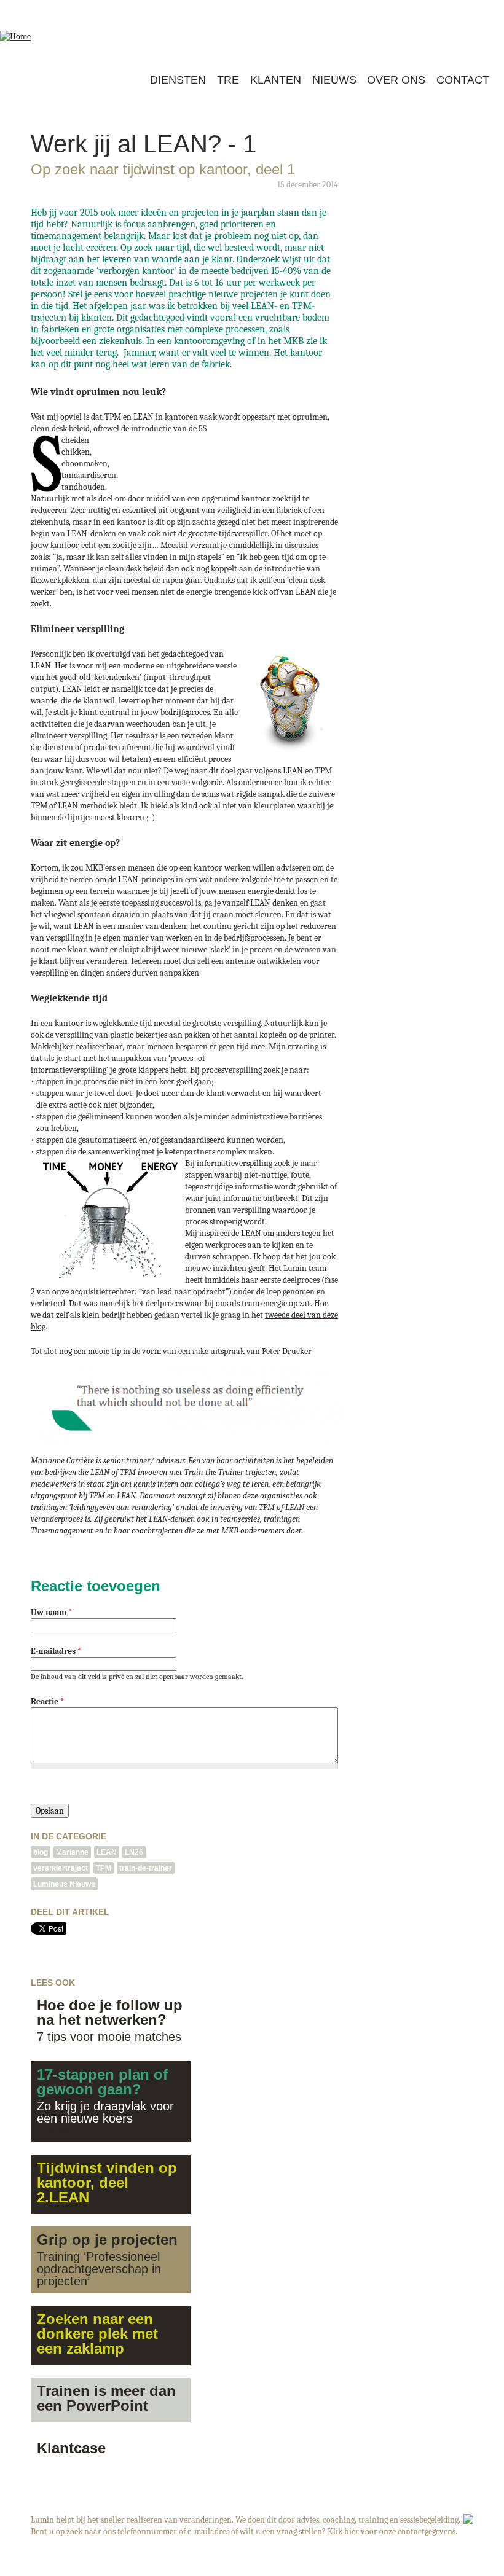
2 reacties (54, 2130)
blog (41, 1852)
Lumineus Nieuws (64, 1884)
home (133, 80)
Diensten (178, 80)
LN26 (134, 1852)
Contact (463, 80)
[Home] (51, 29)
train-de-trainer (146, 1868)
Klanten (276, 80)
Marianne (72, 1852)
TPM (104, 1868)
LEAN (107, 1852)
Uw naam (51, 1612)
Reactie (47, 1701)
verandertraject (61, 1868)
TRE (228, 80)
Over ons (396, 80)
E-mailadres (56, 1651)
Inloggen (445, 8)
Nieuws (334, 80)
